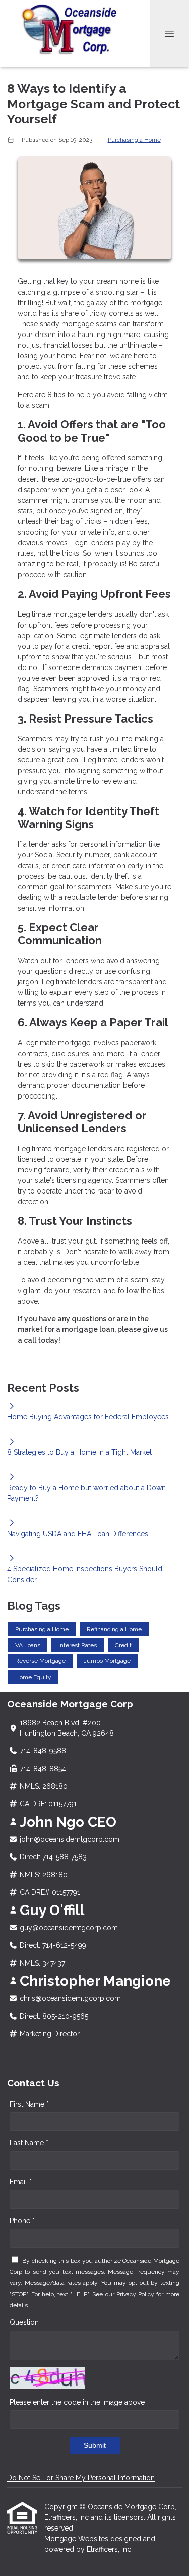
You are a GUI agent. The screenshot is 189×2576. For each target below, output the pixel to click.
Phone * (22, 2221)
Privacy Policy (135, 2294)
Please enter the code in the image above (77, 2402)
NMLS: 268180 (44, 1786)
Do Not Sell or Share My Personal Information (81, 2478)
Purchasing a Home (134, 140)
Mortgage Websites (77, 2539)
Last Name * (29, 2143)
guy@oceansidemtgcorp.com (69, 1928)
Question (24, 2322)
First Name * (29, 2104)
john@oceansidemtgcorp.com (70, 1839)
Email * (21, 2182)
